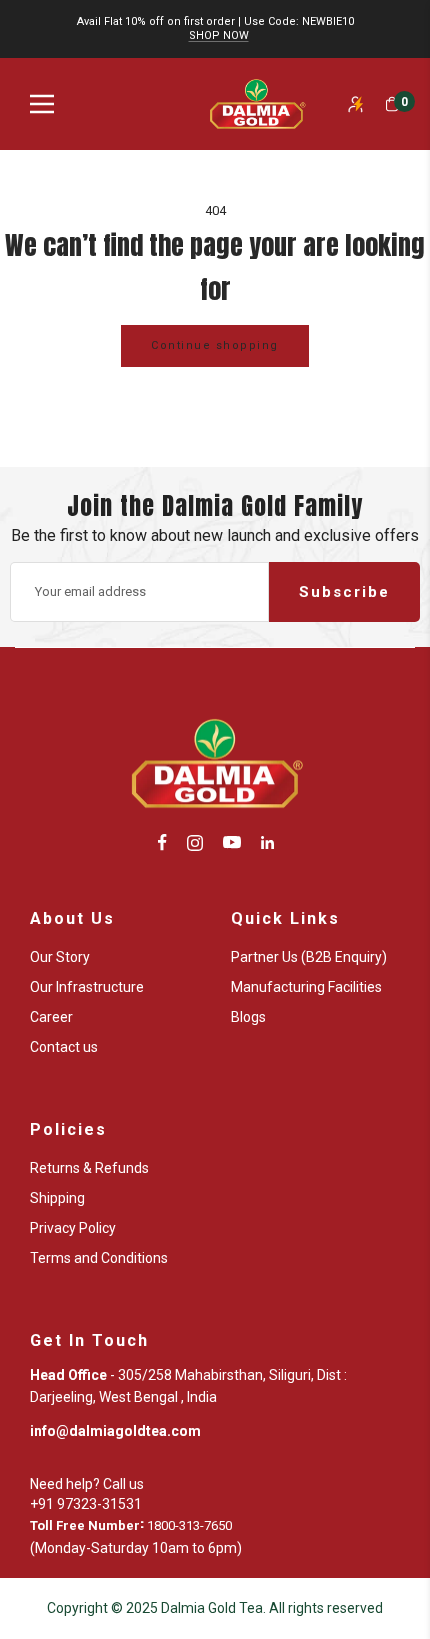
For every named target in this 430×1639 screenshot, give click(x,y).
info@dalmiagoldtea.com (115, 1431)
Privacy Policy (73, 1228)
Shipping (57, 1198)
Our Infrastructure (87, 987)
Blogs (248, 1017)
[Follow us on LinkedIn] (267, 842)
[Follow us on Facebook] (162, 842)
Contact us (64, 1047)
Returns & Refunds (89, 1168)
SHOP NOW (219, 35)
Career (51, 1017)
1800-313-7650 (189, 1525)
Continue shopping (215, 345)
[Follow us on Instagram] (195, 842)
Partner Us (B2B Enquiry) (309, 957)
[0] (392, 104)
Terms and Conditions (99, 1258)
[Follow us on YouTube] (232, 842)
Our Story (60, 957)
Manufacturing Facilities (306, 987)
